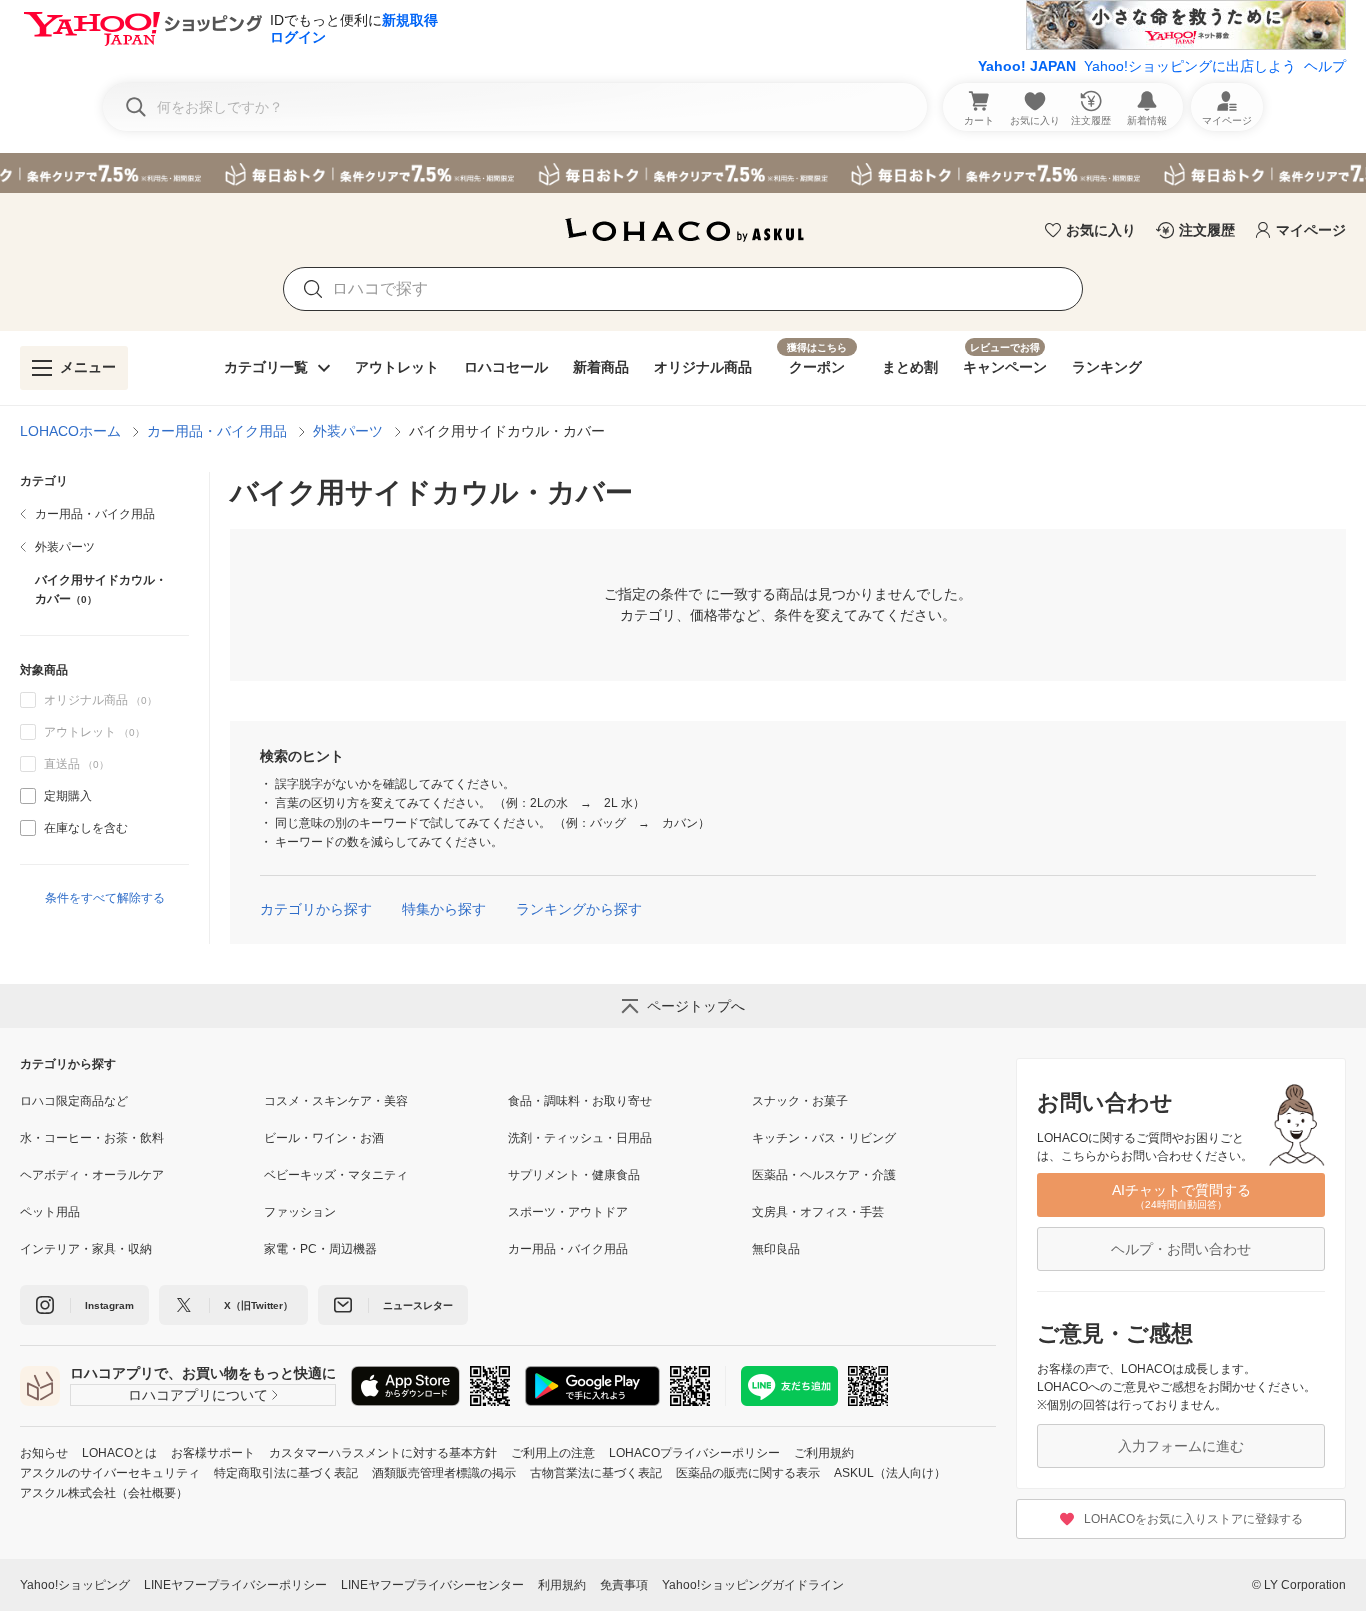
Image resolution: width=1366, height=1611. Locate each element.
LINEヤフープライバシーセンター (432, 1585)
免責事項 (624, 1585)
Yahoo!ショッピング (75, 1585)
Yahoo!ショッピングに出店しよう (1190, 66)
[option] (104, 796)
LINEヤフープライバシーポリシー (235, 1585)
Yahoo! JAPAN (1027, 66)
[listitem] (104, 514)
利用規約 (562, 1585)
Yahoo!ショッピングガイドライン (753, 1585)
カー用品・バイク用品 (217, 431)
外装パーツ (348, 431)
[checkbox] (28, 796)
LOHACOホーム (70, 431)
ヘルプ (1325, 66)
